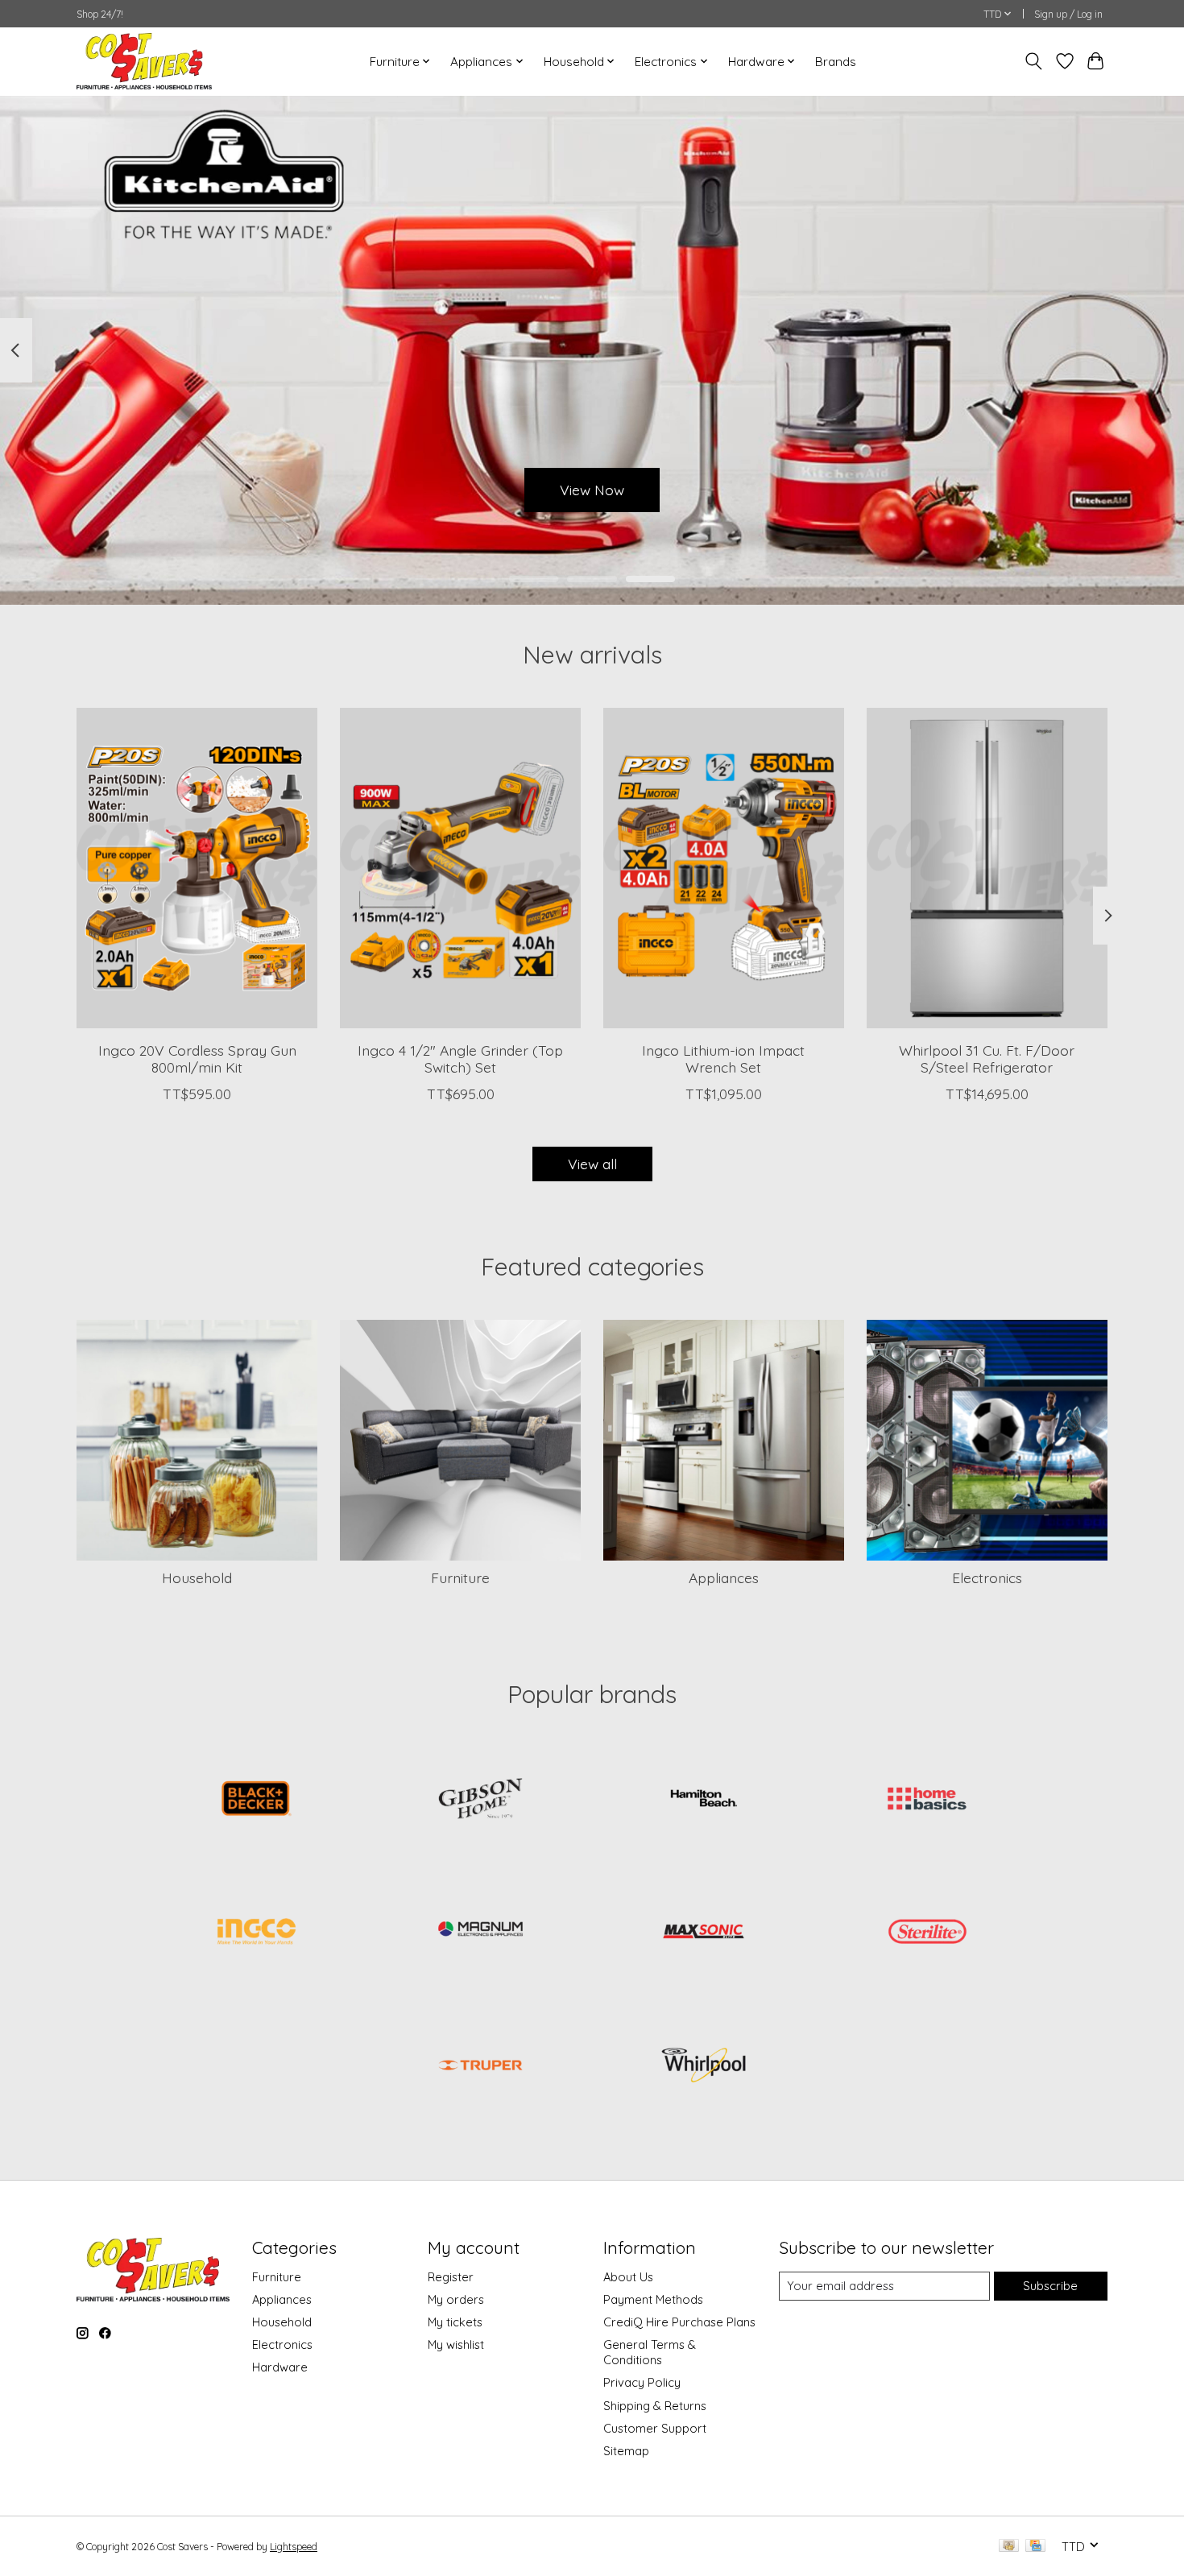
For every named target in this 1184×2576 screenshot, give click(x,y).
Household (197, 1577)
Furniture (460, 1577)
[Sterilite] (927, 1933)
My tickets (455, 2322)
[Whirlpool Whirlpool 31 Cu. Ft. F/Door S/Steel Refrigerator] (987, 868)
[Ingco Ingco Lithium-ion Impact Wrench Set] (724, 868)
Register (451, 2277)
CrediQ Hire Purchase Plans (679, 2322)
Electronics (987, 1577)
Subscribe (1050, 2286)
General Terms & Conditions (650, 2352)
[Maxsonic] (704, 1933)
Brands (836, 62)
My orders (456, 2299)
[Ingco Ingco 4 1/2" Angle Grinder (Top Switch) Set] (460, 868)
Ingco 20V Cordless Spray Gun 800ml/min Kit (197, 1058)
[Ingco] (257, 1933)
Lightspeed (294, 2547)
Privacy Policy (642, 2382)
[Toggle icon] (1034, 61)
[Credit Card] (1035, 2547)
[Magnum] (480, 1933)
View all (592, 1164)
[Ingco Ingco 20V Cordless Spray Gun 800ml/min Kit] (197, 868)
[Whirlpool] (704, 2066)
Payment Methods (653, 2299)
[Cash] (1009, 2547)
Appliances (724, 1577)
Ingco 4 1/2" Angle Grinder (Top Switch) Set (460, 1058)
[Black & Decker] (257, 1800)
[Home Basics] (927, 1800)
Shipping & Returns (655, 2406)
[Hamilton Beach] (704, 1800)
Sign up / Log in (1068, 14)
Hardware (280, 2367)
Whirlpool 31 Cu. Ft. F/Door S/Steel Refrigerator (987, 1058)
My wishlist (456, 2344)
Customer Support (655, 2428)
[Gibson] (480, 1800)
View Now (592, 489)
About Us (628, 2277)
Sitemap (626, 2451)
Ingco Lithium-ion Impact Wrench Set (723, 1058)
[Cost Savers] (144, 61)
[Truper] (480, 2066)
